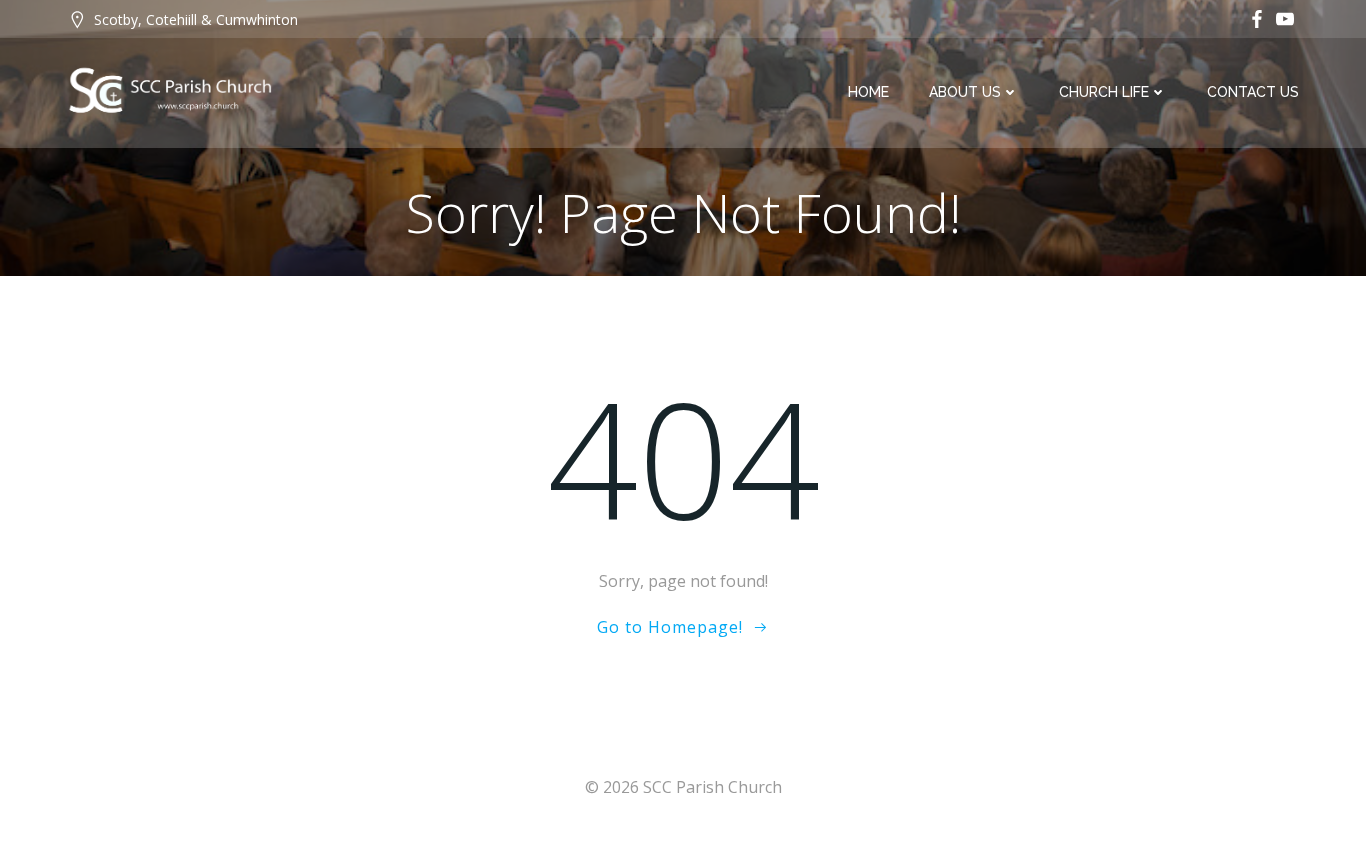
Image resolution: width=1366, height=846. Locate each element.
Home (868, 92)
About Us (965, 92)
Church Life (1104, 92)
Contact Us (1253, 92)
